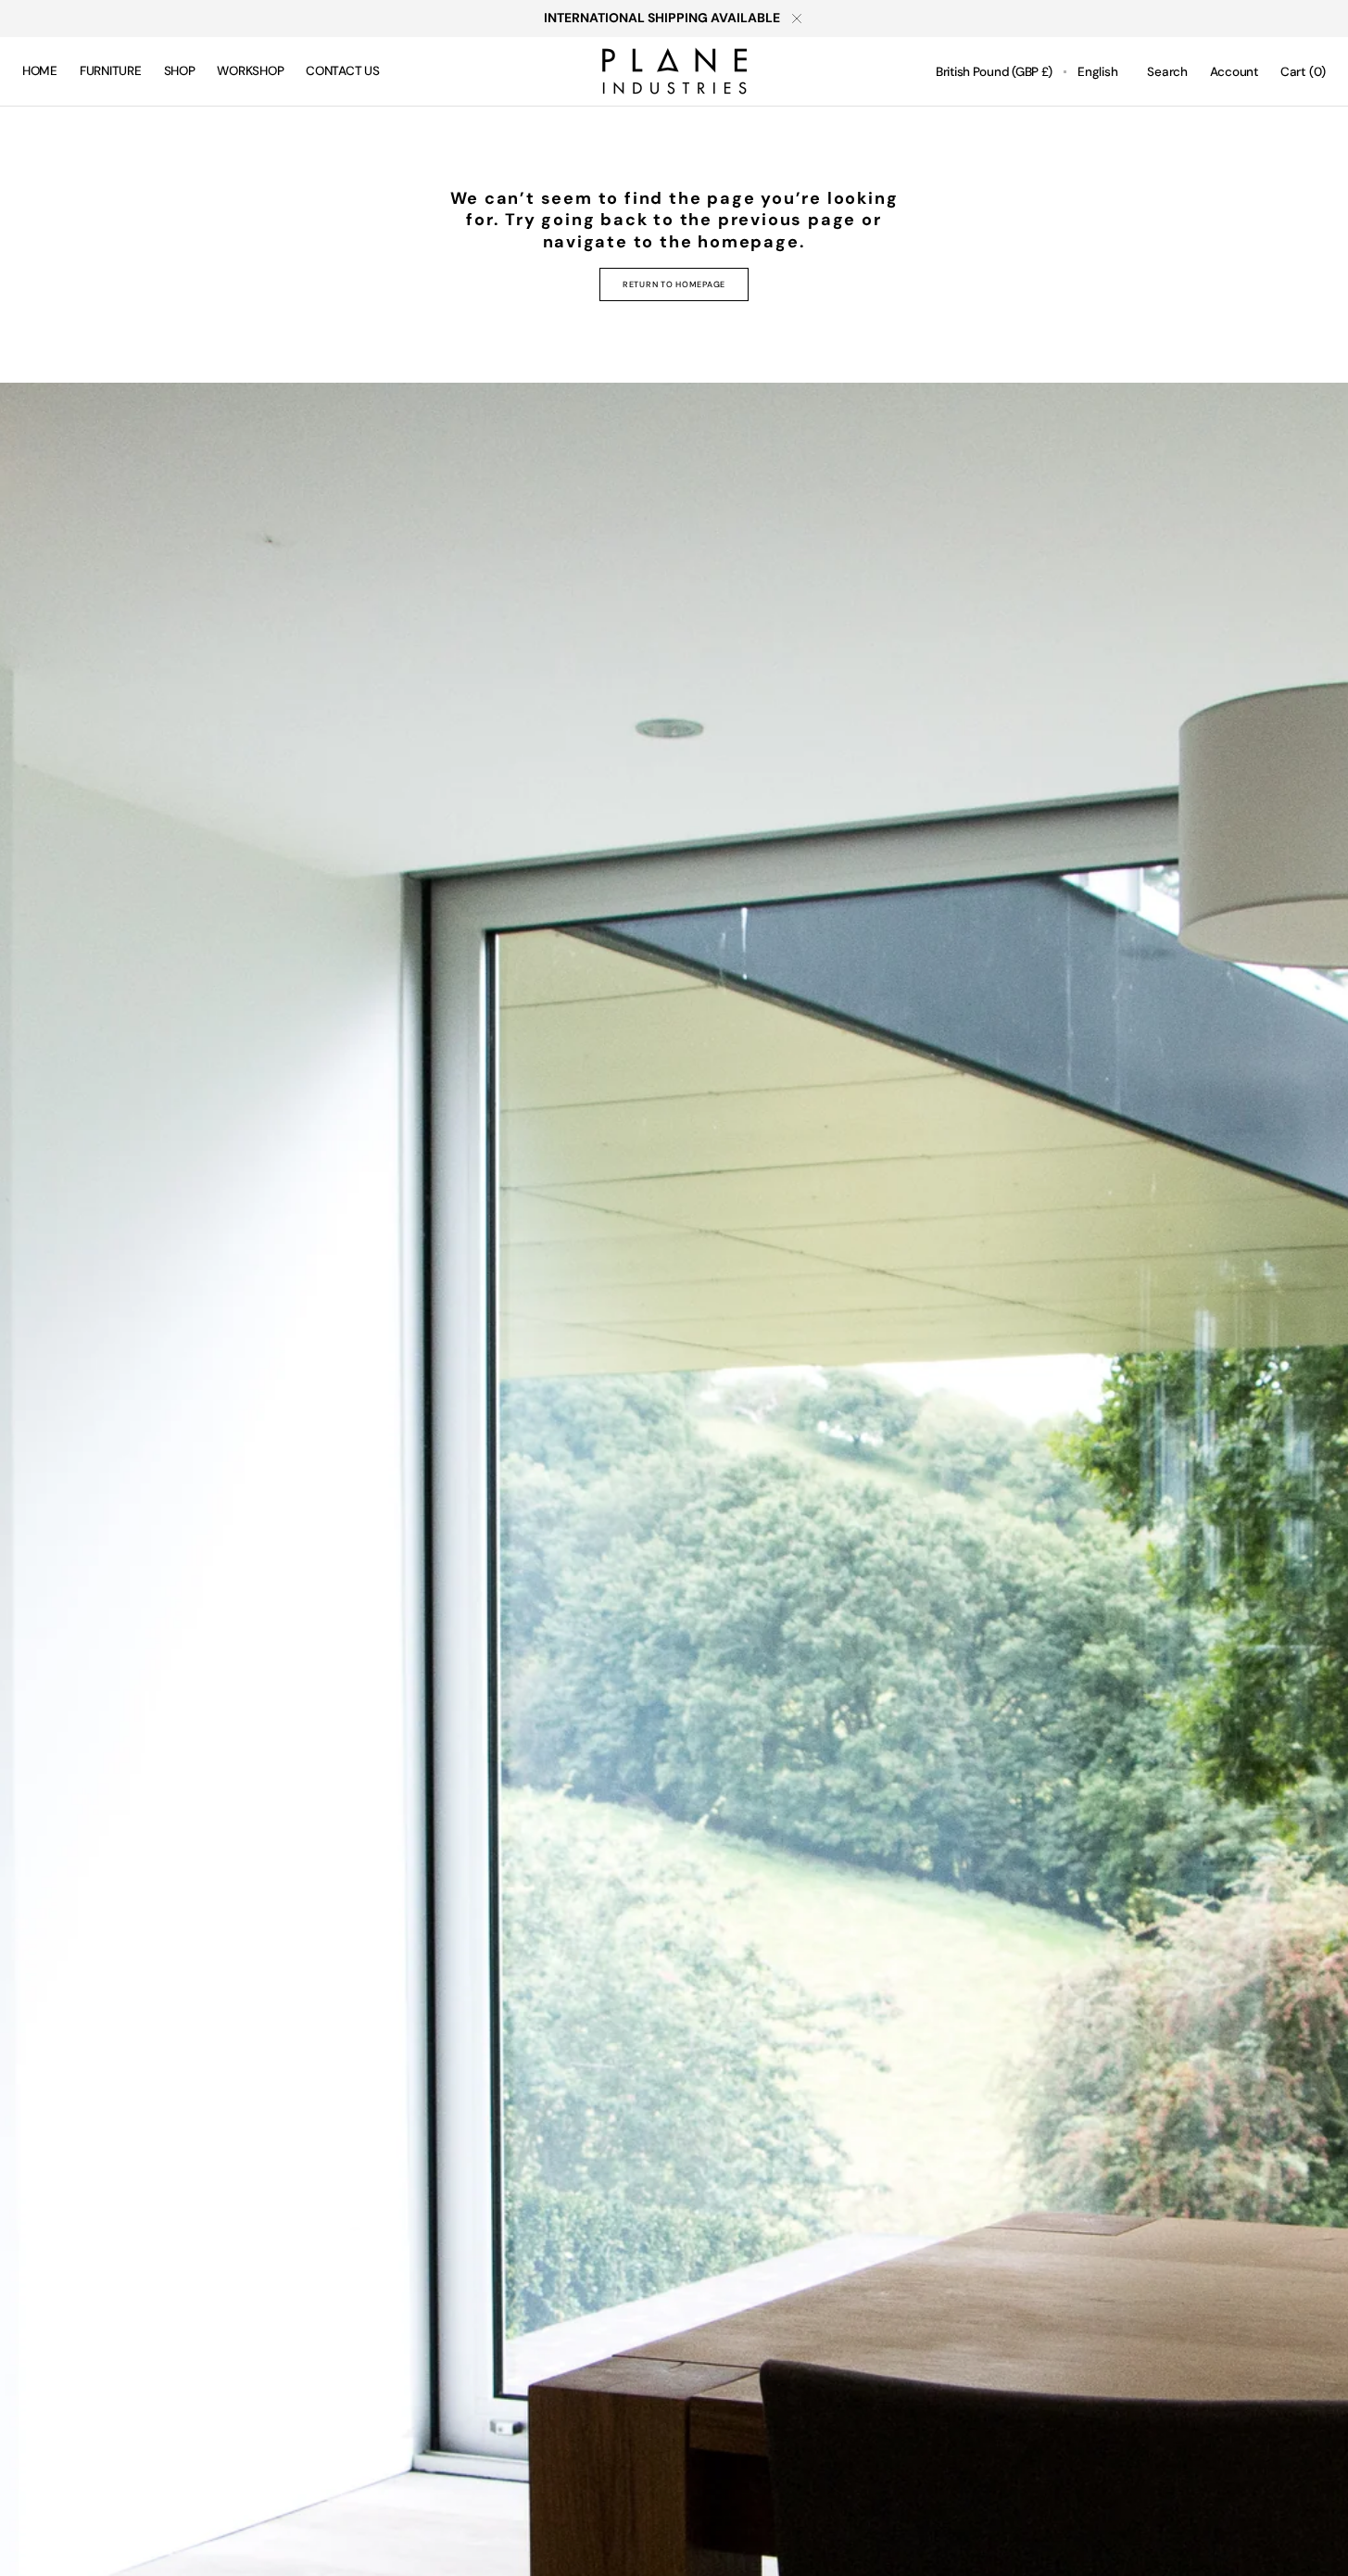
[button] (994, 72)
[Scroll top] (1320, 2548)
